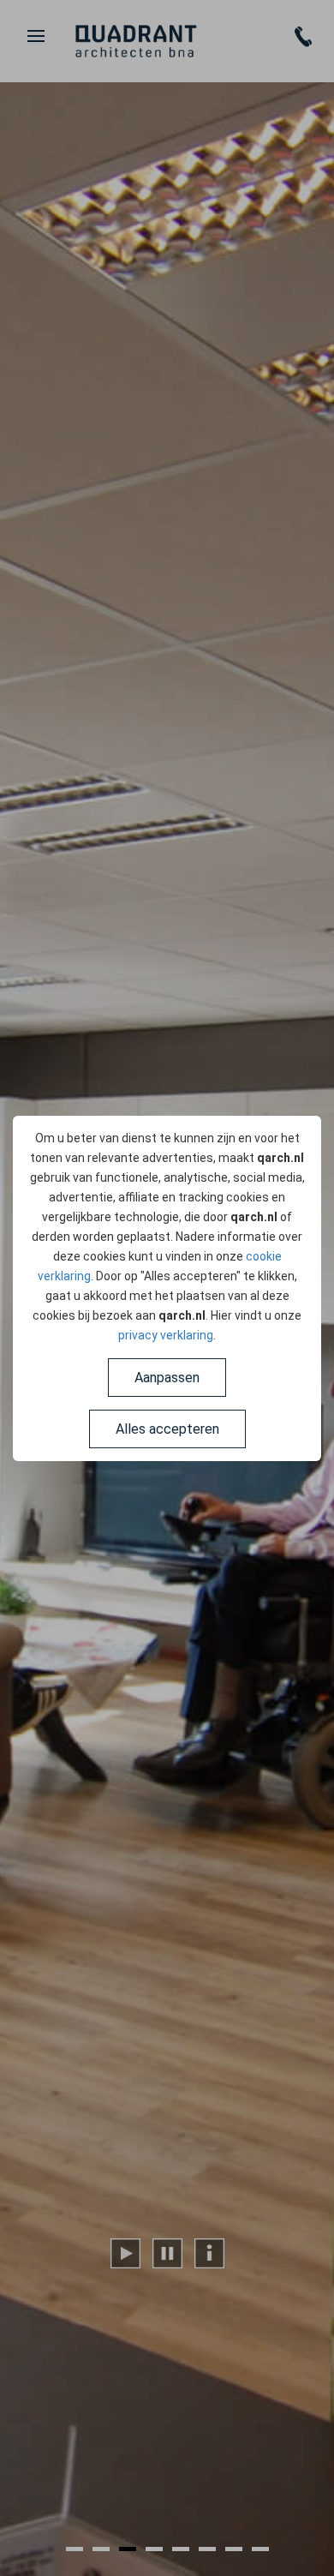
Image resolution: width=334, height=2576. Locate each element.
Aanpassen (167, 1378)
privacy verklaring (166, 1335)
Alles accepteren (167, 1429)
